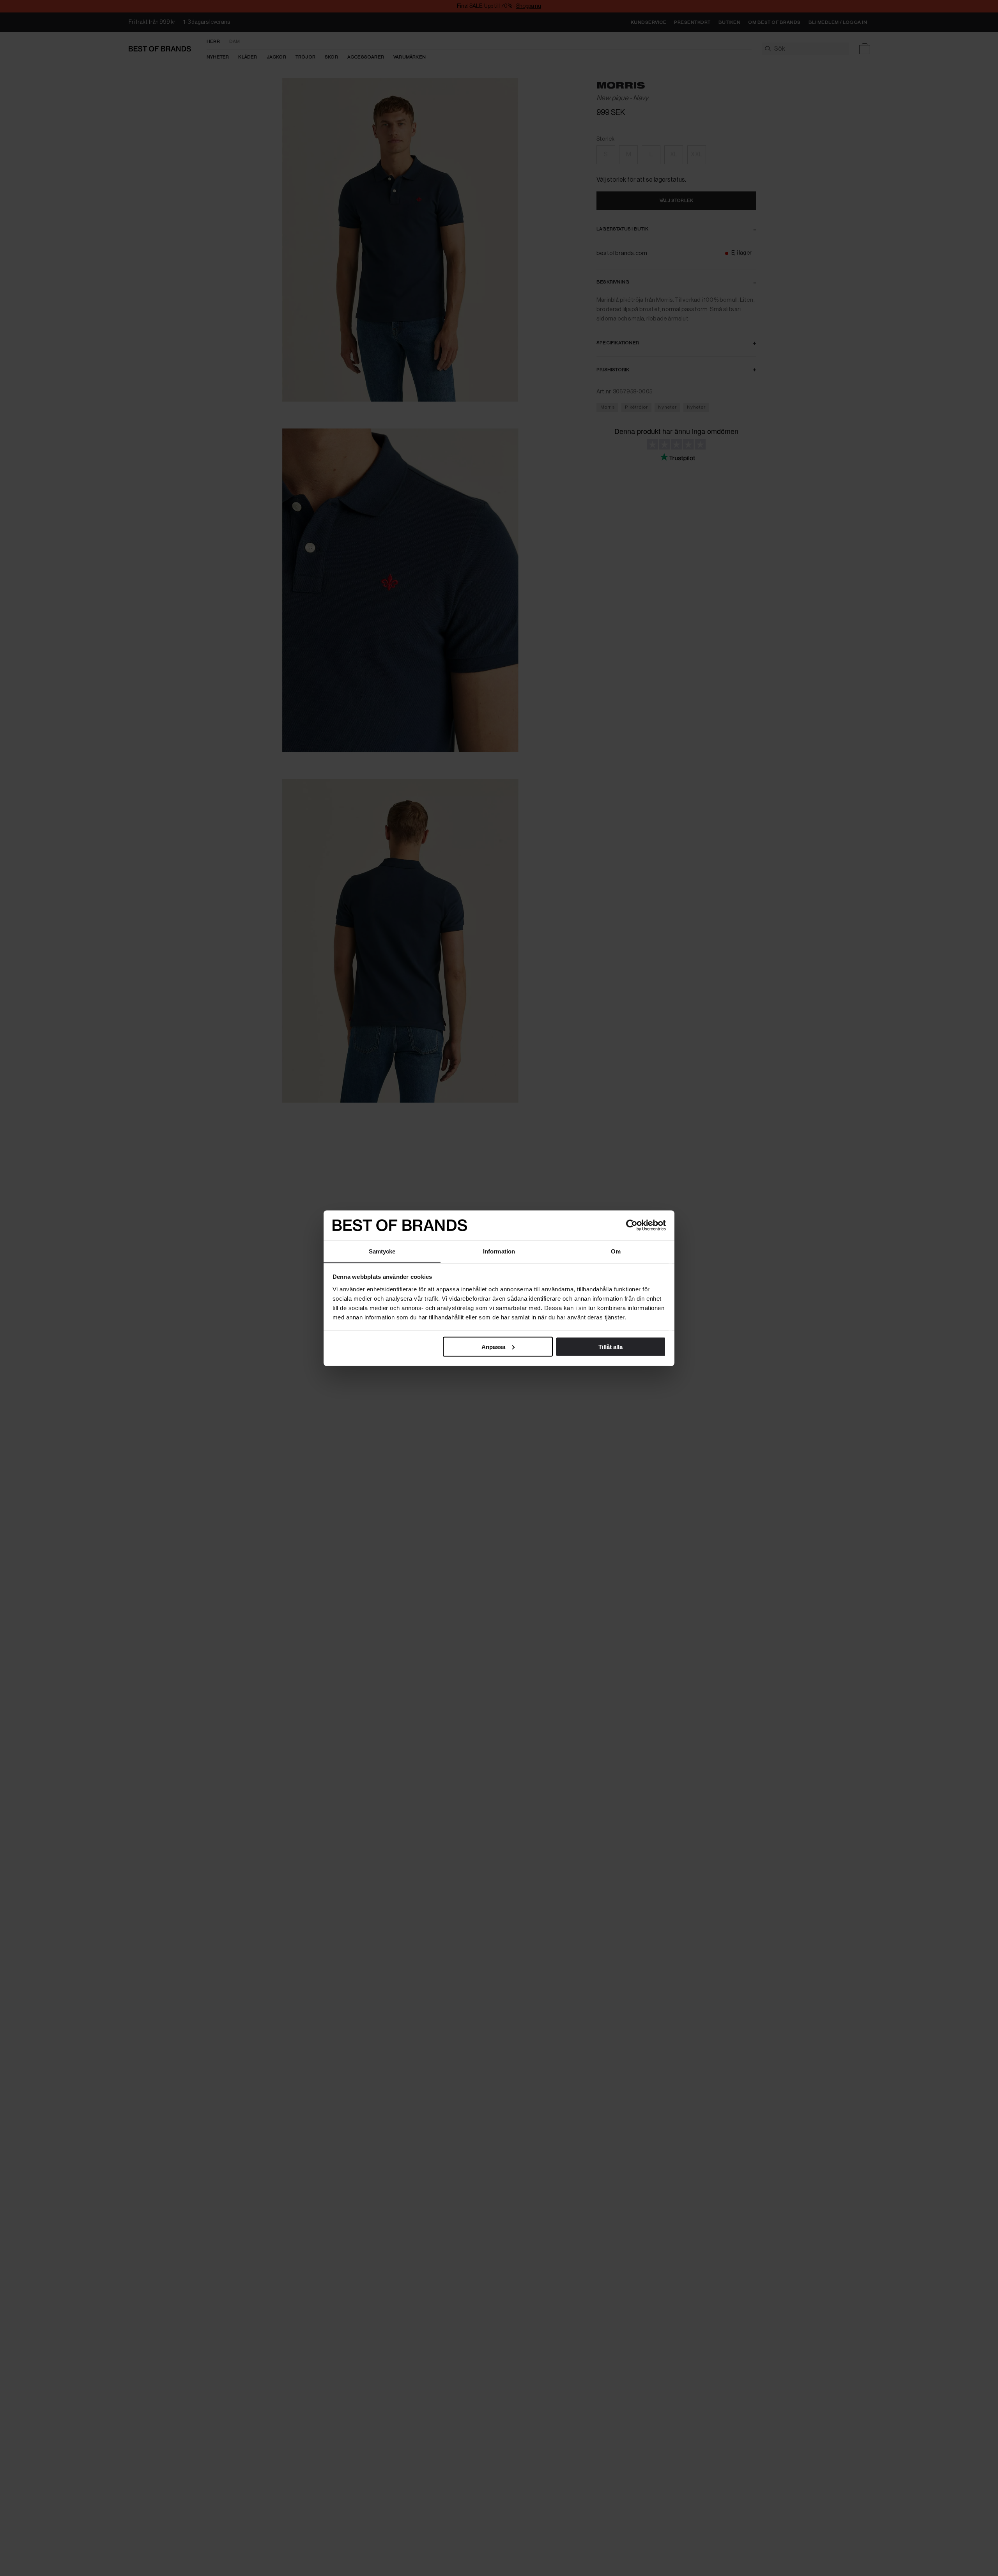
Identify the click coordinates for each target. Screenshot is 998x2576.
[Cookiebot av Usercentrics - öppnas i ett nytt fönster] (632, 1225)
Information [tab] (499, 1251)
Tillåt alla (610, 1346)
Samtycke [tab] (382, 1251)
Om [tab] (616, 1251)
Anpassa (493, 1346)
